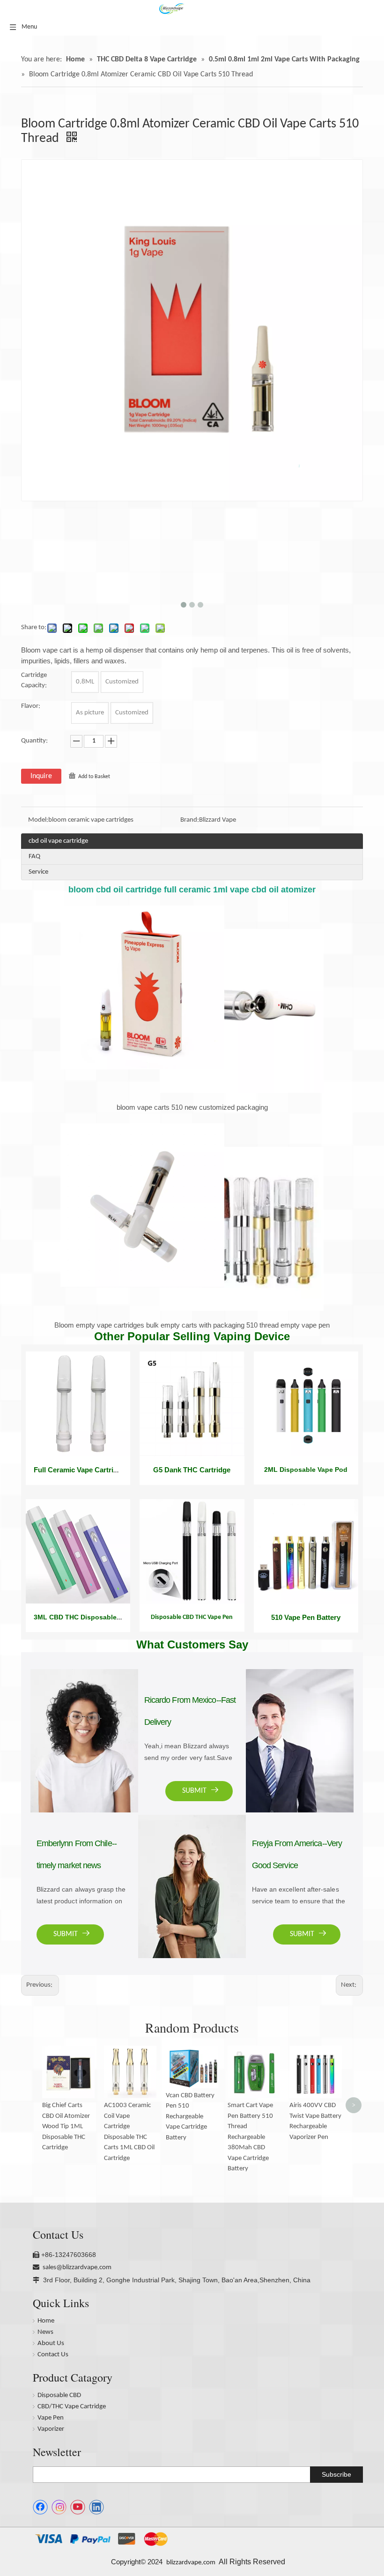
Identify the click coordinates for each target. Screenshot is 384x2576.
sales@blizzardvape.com (77, 2268)
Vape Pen (51, 2418)
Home (46, 2321)
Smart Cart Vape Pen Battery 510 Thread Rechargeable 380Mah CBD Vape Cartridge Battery (250, 2137)
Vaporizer (51, 2429)
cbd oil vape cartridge (58, 841)
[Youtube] (78, 2507)
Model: (38, 820)
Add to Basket (94, 777)
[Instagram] (59, 2507)
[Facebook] (40, 2507)
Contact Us (53, 2355)
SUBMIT (66, 1934)
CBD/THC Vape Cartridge (72, 2407)
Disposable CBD (59, 2395)
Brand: (190, 820)
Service (38, 872)
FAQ (34, 857)
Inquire (41, 776)
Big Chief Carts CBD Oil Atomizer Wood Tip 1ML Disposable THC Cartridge (66, 2127)
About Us (51, 2343)
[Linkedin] (96, 2507)
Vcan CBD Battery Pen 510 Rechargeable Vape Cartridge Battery (190, 2117)
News (45, 2332)
